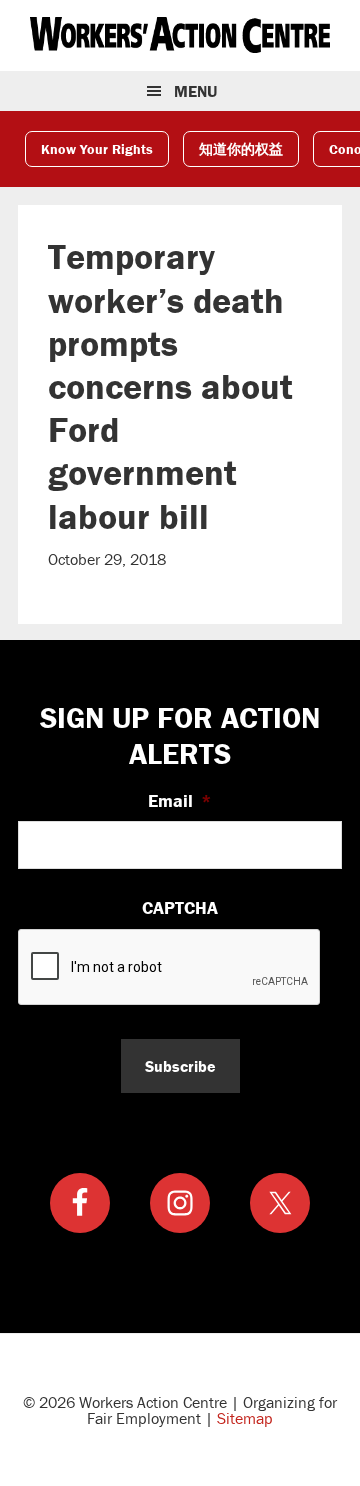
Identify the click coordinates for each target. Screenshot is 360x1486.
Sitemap (245, 1418)
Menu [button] (195, 91)
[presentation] (170, 968)
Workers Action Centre (180, 35)
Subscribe (180, 1066)
